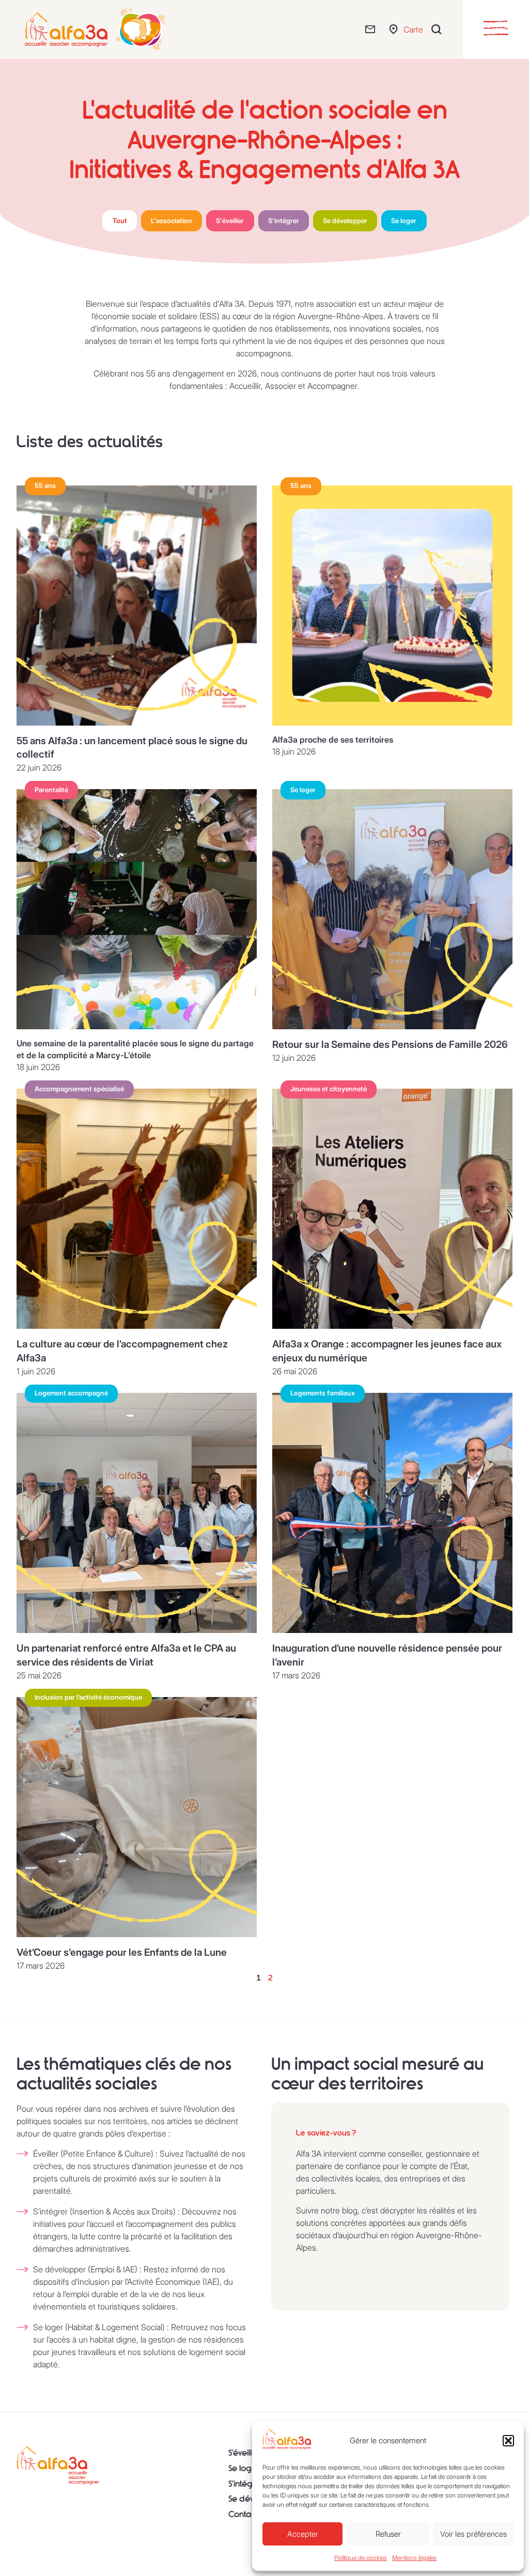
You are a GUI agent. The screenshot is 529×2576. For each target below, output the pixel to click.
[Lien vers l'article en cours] (137, 606)
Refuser (388, 2534)
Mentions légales (414, 2558)
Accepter (303, 2534)
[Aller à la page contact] (373, 29)
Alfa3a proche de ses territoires (333, 740)
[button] (508, 2441)
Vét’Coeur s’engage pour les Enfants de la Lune (122, 1952)
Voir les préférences (473, 2534)
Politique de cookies (361, 2558)
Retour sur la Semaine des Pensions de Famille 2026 (390, 1044)
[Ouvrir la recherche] (439, 29)
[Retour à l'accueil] (58, 2465)
